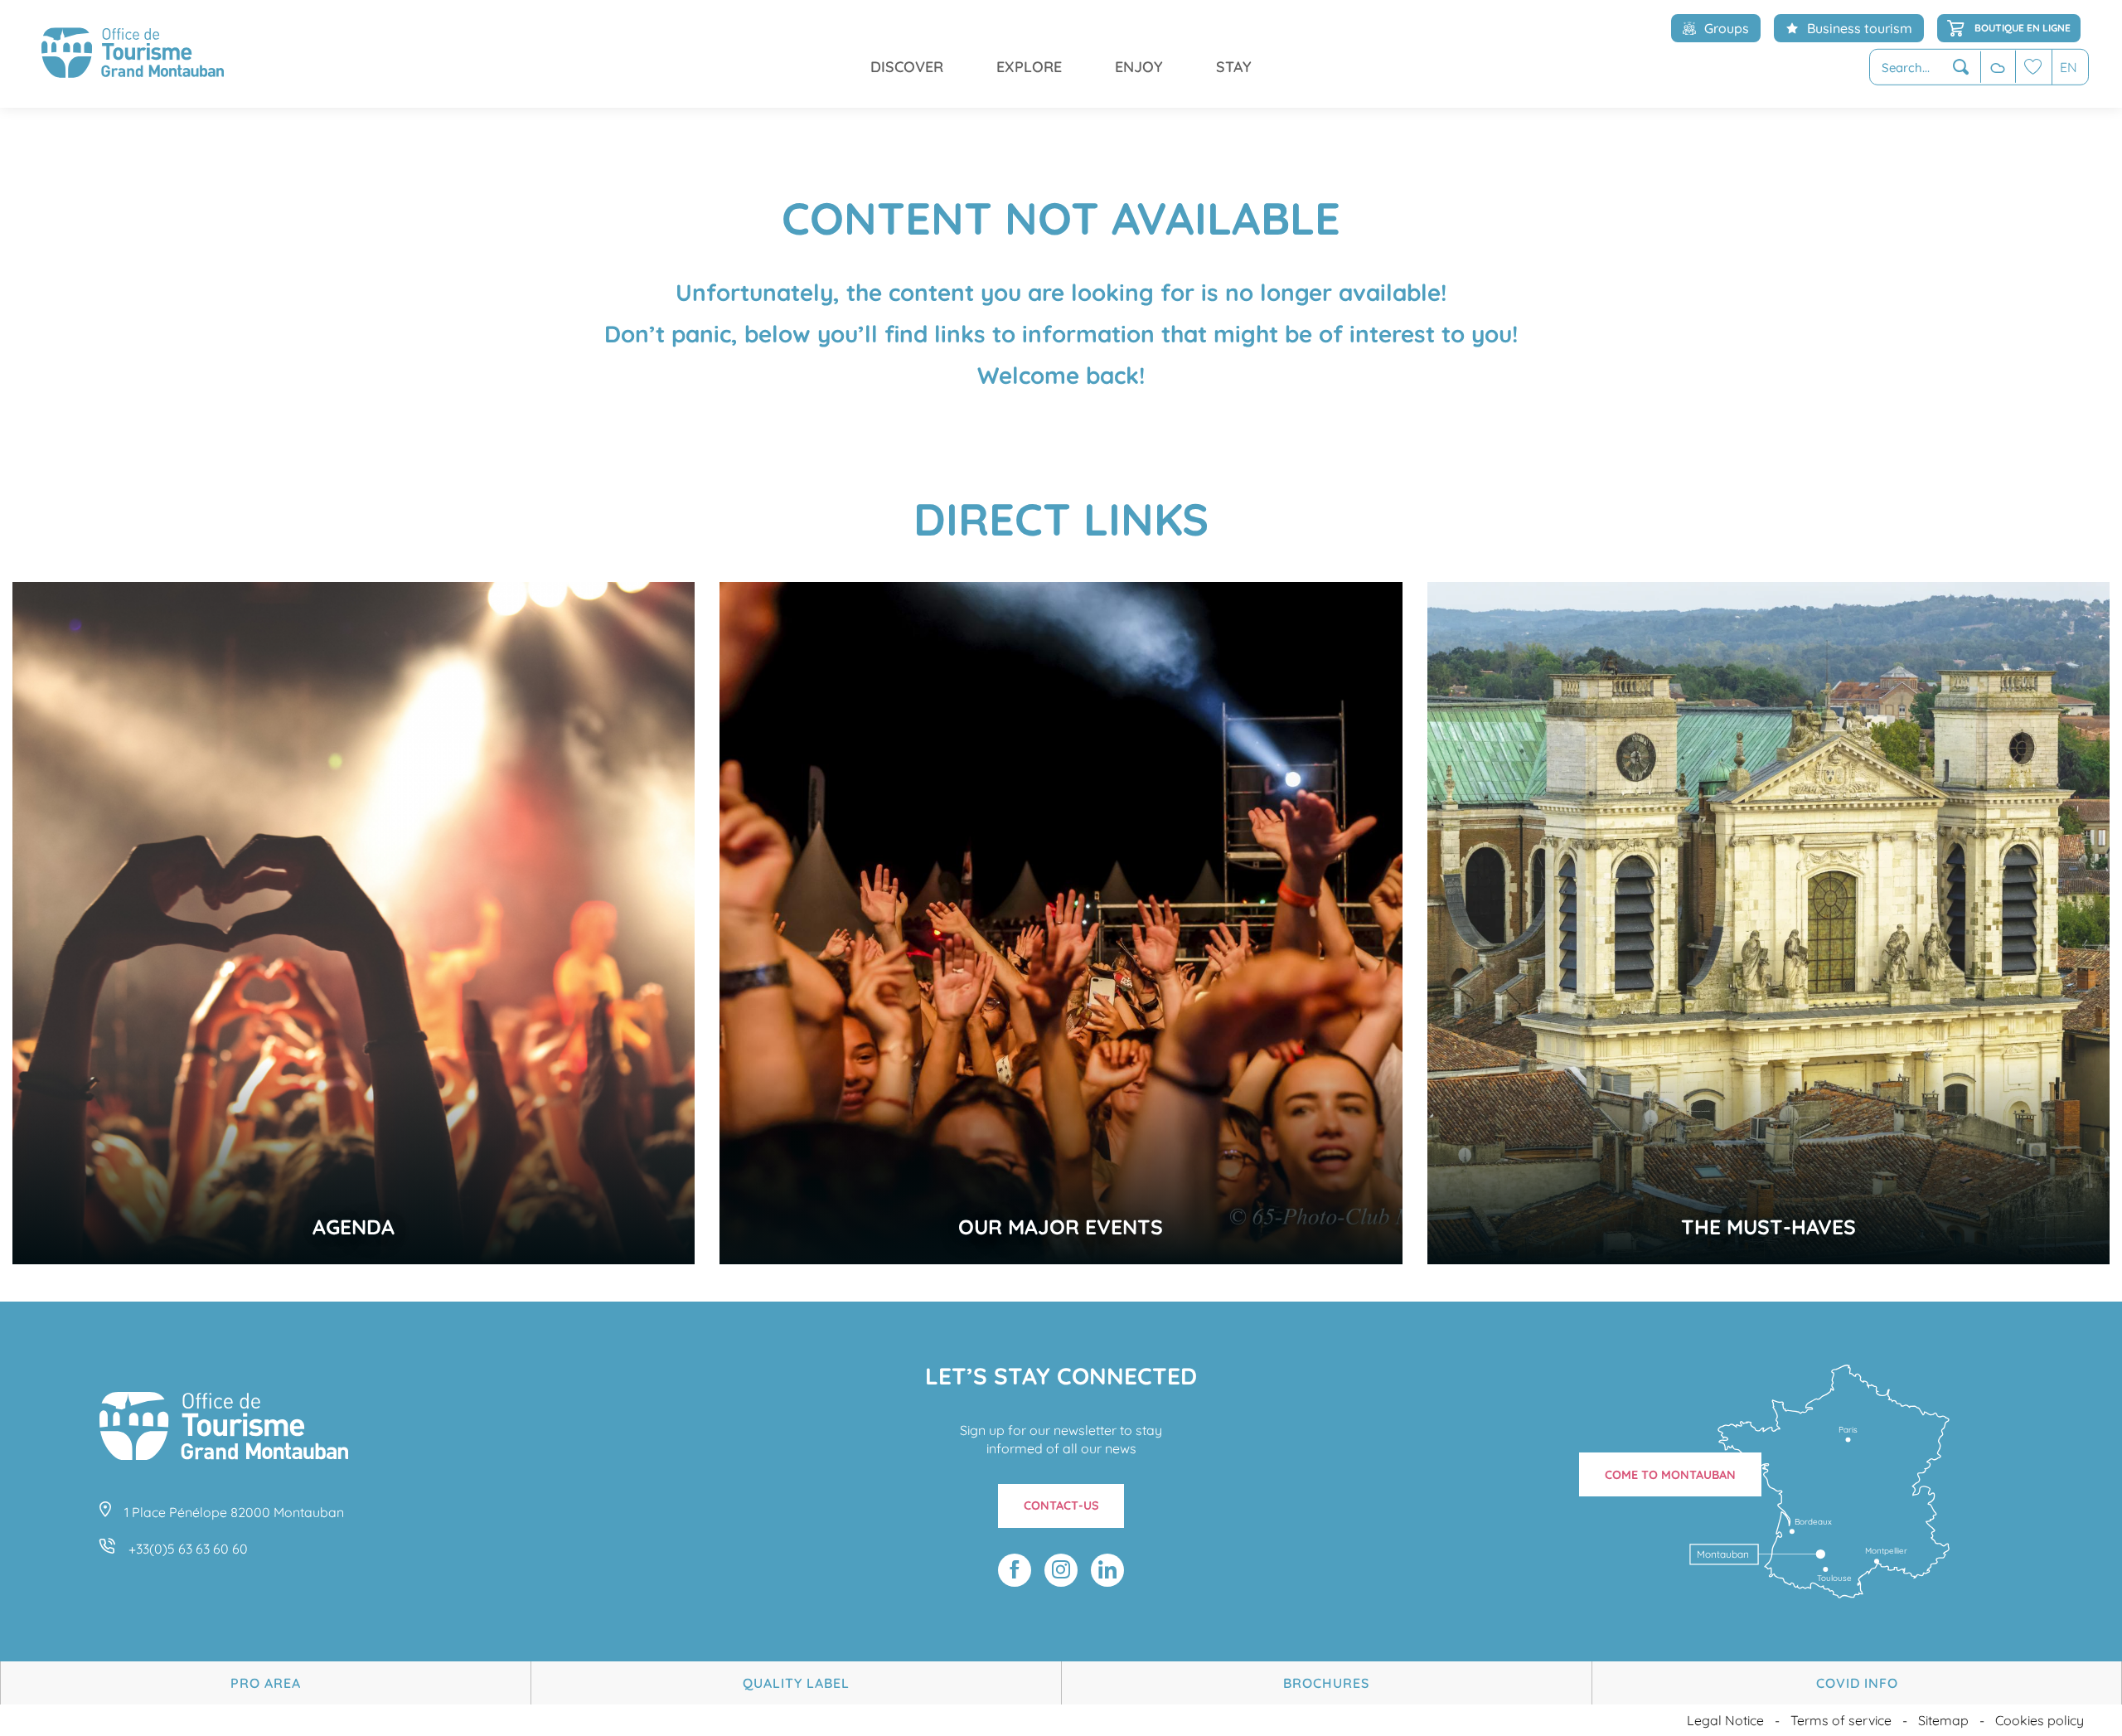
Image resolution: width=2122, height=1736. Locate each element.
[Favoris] (2033, 67)
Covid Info (1857, 1683)
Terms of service (1841, 1720)
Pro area (266, 1683)
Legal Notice (1725, 1720)
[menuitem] (133, 54)
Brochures (1326, 1683)
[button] (1925, 68)
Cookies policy (2040, 1720)
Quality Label (796, 1683)
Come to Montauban (1670, 1475)
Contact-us (1061, 1506)
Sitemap (1943, 1720)
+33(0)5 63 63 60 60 (188, 1549)
